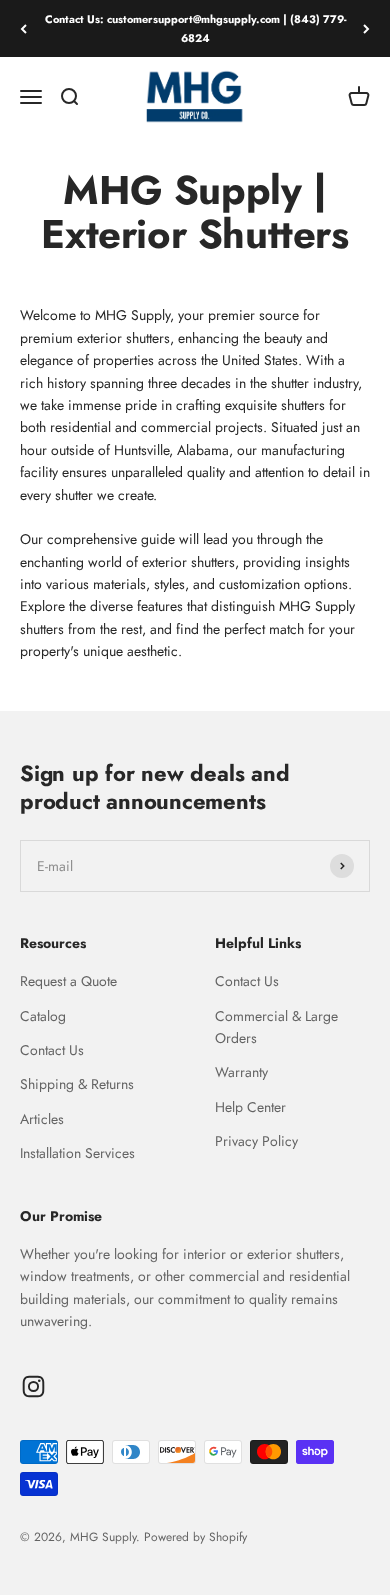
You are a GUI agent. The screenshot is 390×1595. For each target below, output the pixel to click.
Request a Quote (68, 981)
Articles (42, 1119)
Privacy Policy (256, 1141)
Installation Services (77, 1153)
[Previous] (23, 28)
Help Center (250, 1107)
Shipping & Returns (77, 1084)
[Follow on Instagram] (33, 1386)
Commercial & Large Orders (276, 1027)
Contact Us (52, 1050)
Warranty (241, 1072)
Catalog (43, 1016)
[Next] (366, 28)
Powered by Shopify (195, 1537)
